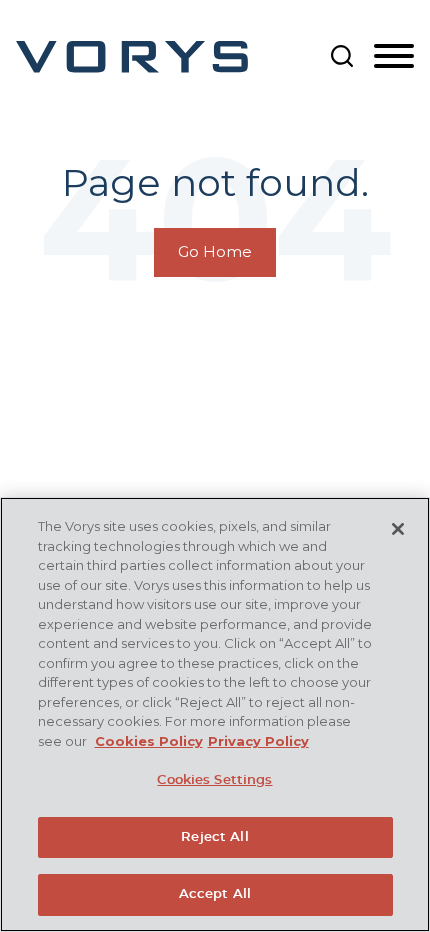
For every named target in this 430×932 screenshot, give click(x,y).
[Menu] (394, 57)
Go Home (215, 252)
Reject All (214, 837)
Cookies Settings (214, 780)
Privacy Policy (258, 741)
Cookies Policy (149, 741)
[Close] (398, 529)
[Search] (342, 56)
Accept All (215, 894)
